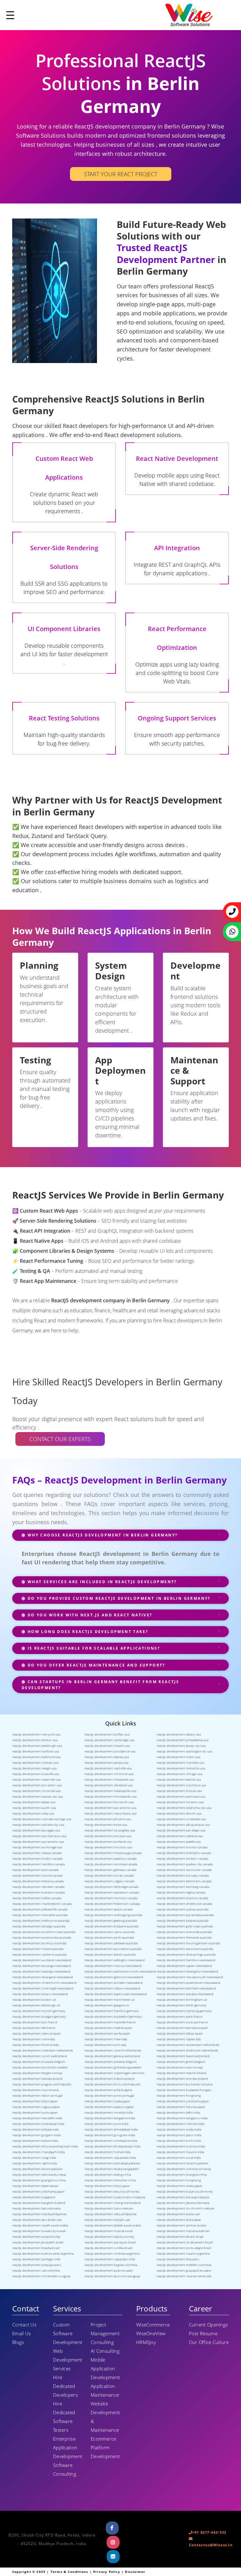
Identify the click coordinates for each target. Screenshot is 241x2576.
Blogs (18, 2342)
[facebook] (112, 2528)
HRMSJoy (146, 2342)
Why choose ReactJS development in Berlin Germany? (102, 1535)
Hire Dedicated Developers (65, 2386)
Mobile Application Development (105, 2368)
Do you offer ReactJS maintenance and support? (95, 1665)
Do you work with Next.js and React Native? (89, 1615)
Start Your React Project (121, 174)
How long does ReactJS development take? (87, 1632)
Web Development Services (68, 2360)
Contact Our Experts (60, 1439)
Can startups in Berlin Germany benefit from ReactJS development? (100, 1685)
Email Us (21, 2333)
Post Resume (203, 2333)
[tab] (120, 1538)
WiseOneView (151, 2333)
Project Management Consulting (105, 2333)
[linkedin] (113, 2557)
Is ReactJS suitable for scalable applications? (93, 1648)
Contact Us (24, 2325)
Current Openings (209, 2325)
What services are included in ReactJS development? (101, 1582)
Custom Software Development (68, 2333)
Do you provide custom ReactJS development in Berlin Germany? (118, 1598)
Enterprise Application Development (68, 2447)
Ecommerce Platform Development (105, 2447)
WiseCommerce (153, 2325)
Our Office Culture (209, 2342)
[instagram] (113, 2542)
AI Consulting (105, 2351)
